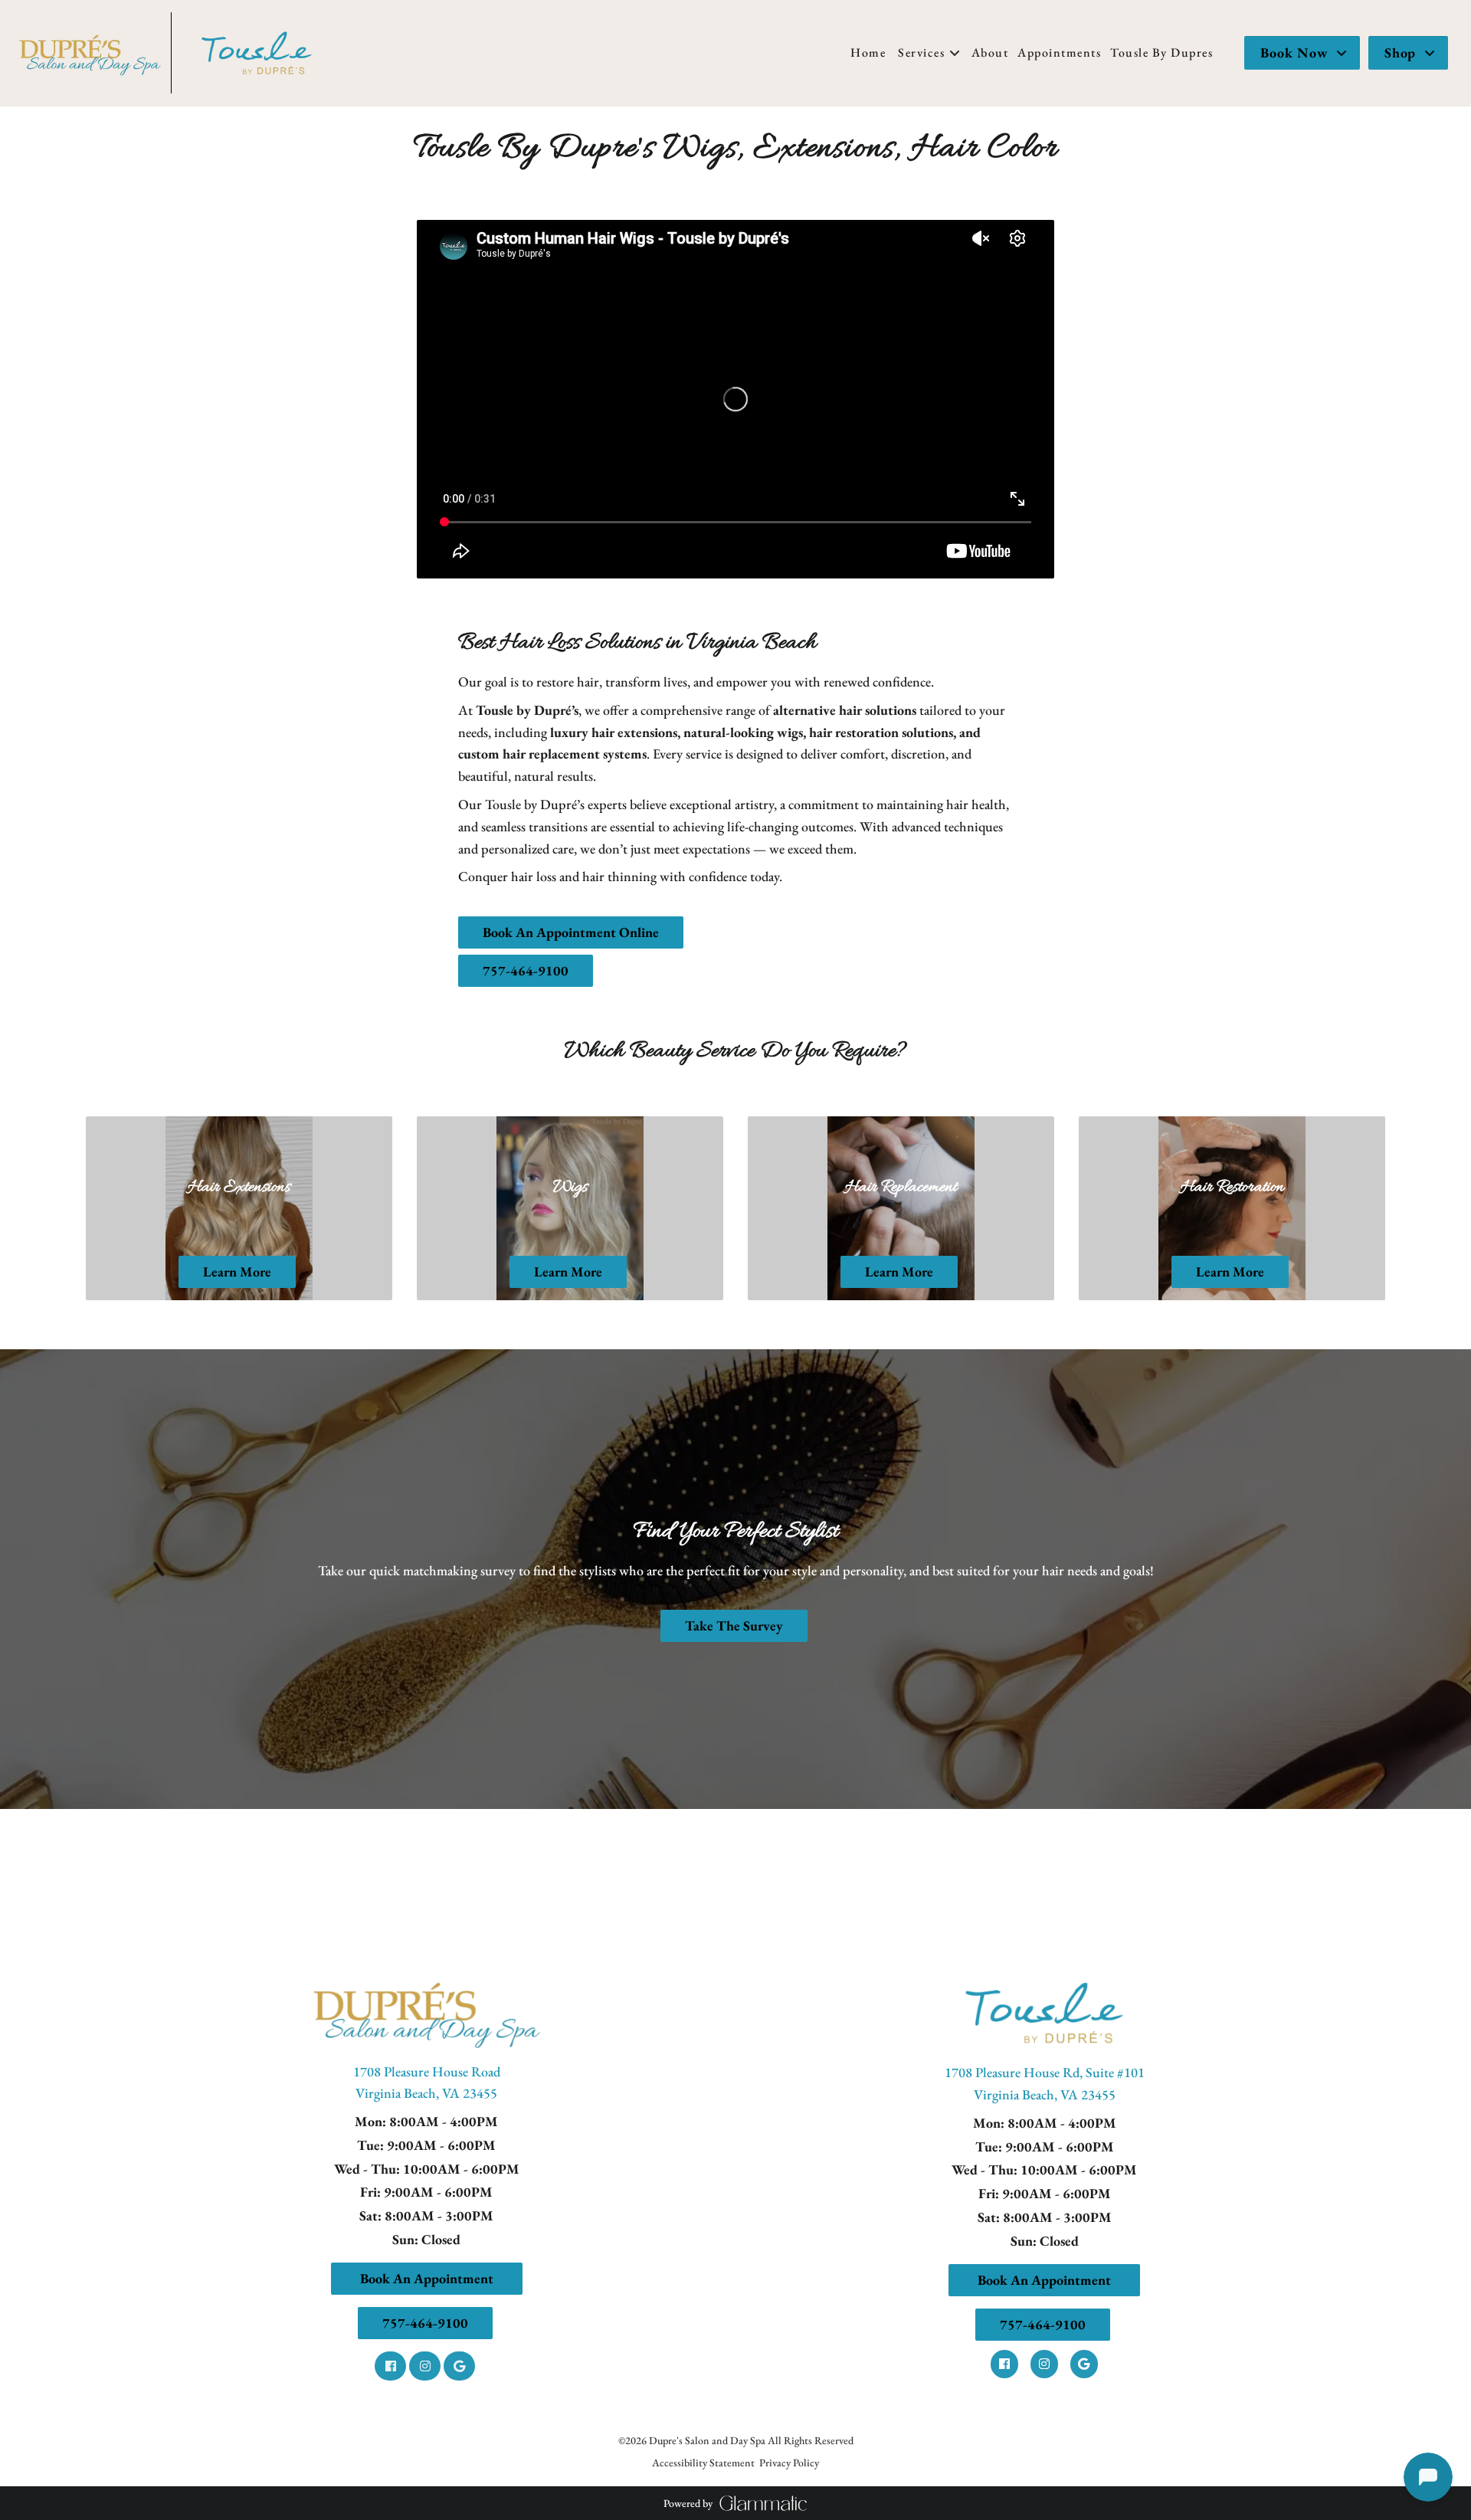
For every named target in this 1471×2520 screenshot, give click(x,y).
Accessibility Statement (703, 2463)
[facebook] (392, 2365)
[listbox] (990, 53)
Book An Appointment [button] (427, 2278)
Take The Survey (734, 1625)
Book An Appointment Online (571, 932)
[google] (461, 2365)
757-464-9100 (526, 970)
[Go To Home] (90, 53)
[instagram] (426, 2365)
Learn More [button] (237, 1271)
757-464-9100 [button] (425, 2323)
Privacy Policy (789, 2463)
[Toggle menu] (955, 53)
